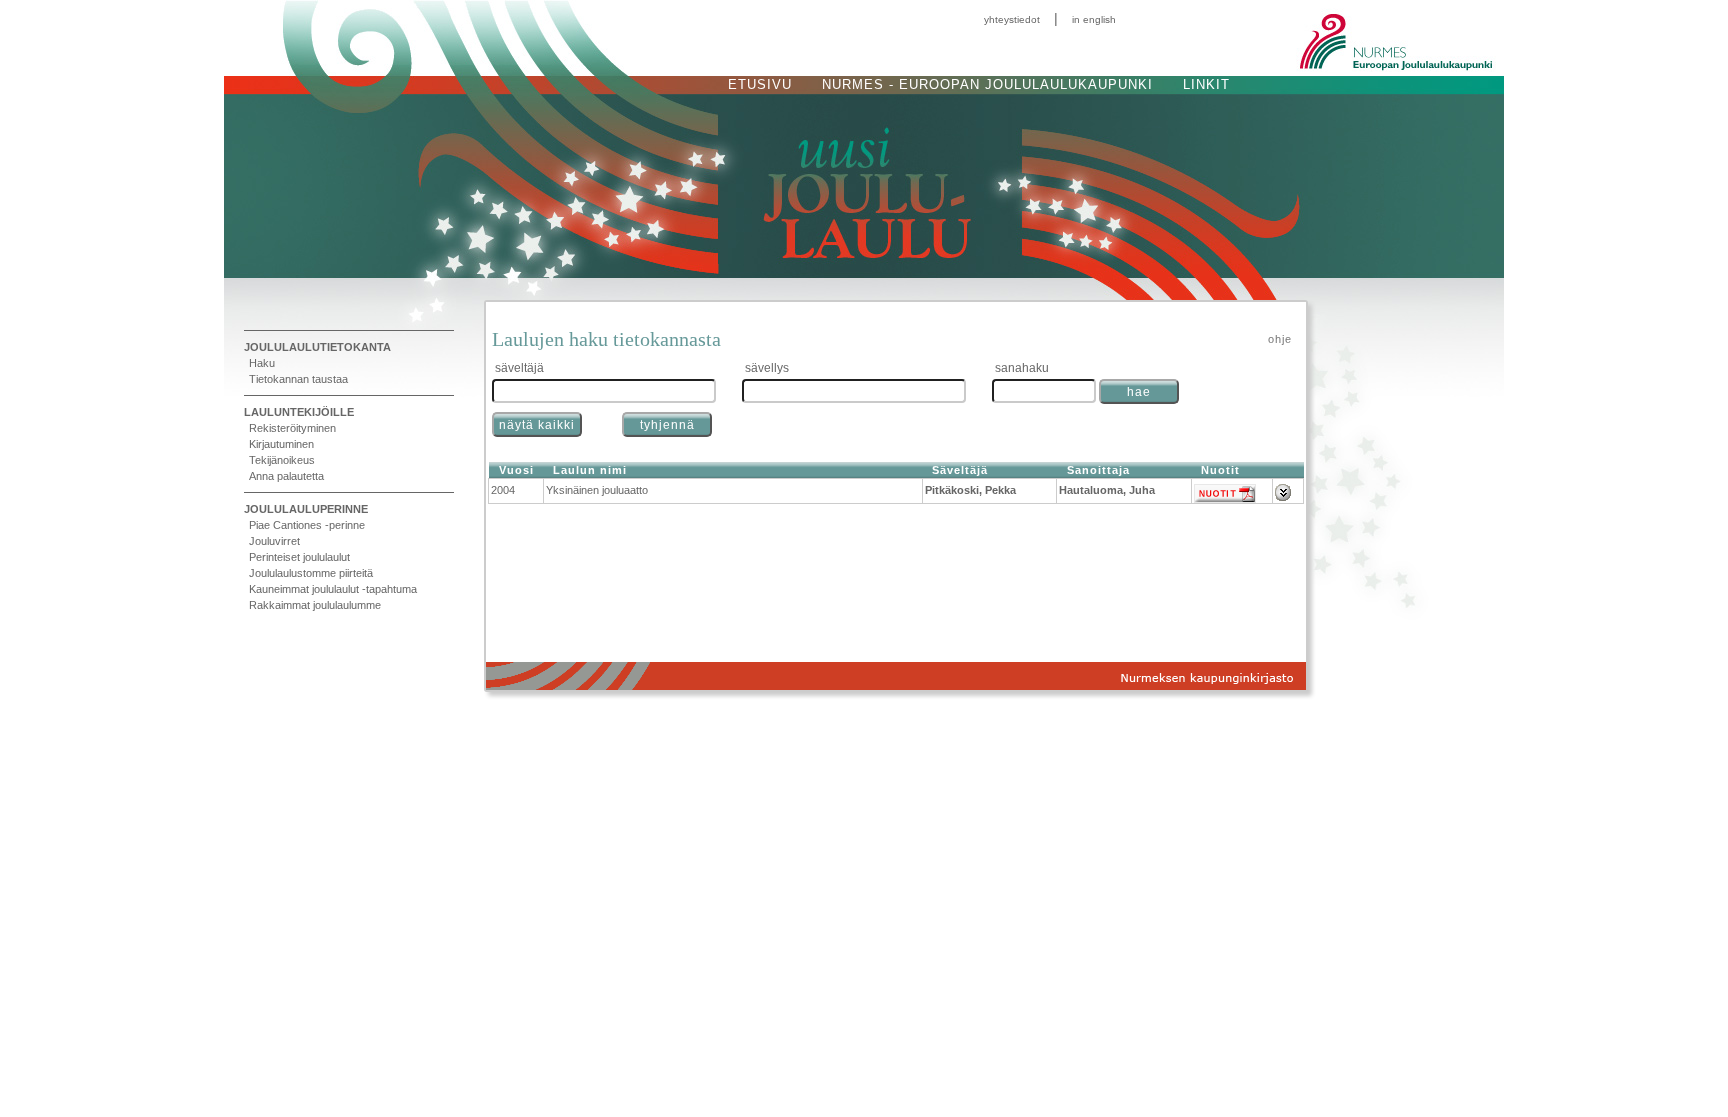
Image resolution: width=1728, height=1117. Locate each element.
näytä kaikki (537, 425)
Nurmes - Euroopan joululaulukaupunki (987, 84)
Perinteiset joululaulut (299, 557)
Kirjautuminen (281, 444)
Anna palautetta (286, 476)
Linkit (1206, 84)
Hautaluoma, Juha (1107, 490)
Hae (1139, 392)
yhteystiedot (1012, 19)
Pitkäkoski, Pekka (970, 490)
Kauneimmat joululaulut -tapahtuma (333, 589)
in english (1094, 19)
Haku (262, 363)
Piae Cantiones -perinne (307, 525)
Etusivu (760, 84)
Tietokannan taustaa (298, 379)
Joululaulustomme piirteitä (311, 573)
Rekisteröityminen (292, 428)
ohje (1280, 339)
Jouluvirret (274, 541)
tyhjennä (667, 425)
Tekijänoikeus (282, 460)
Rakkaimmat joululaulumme (315, 605)
